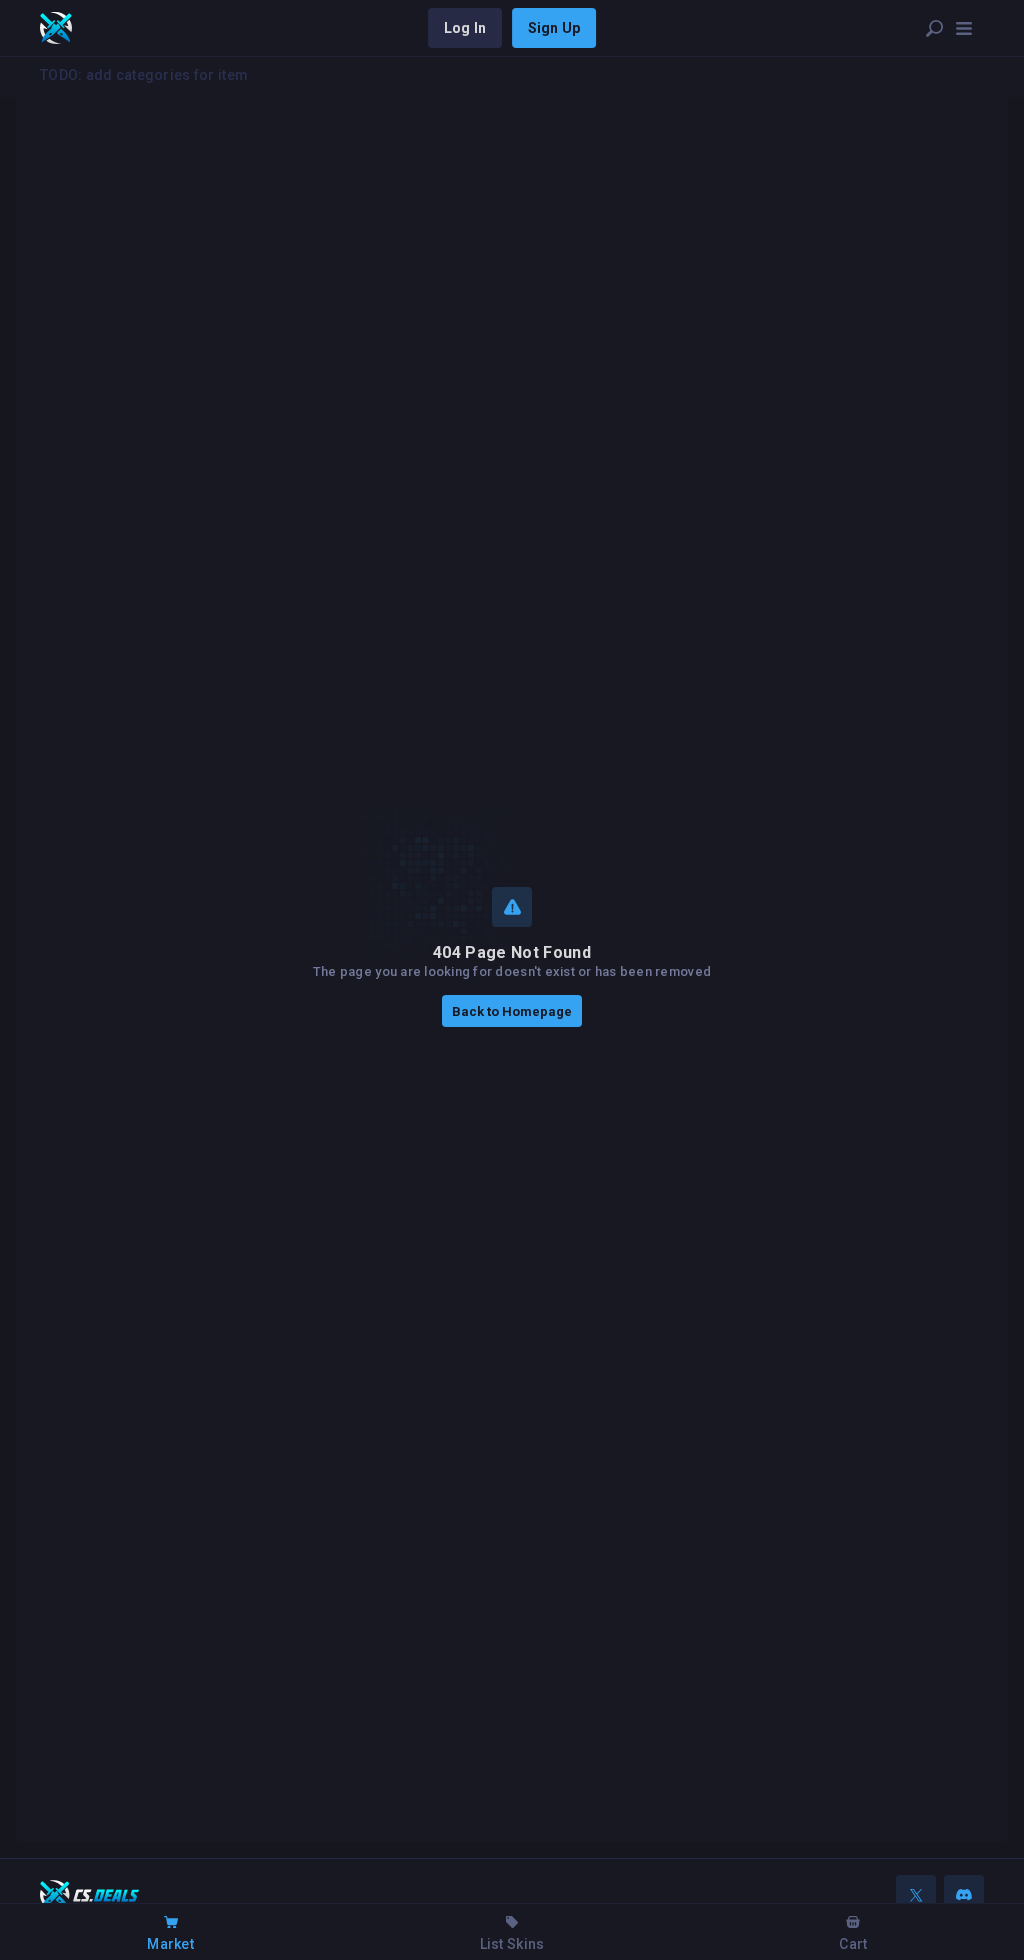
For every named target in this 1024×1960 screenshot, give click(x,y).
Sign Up (554, 28)
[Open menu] (964, 28)
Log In (465, 28)
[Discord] (964, 1895)
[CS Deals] (56, 28)
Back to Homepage (512, 1011)
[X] (916, 1895)
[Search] (934, 28)
